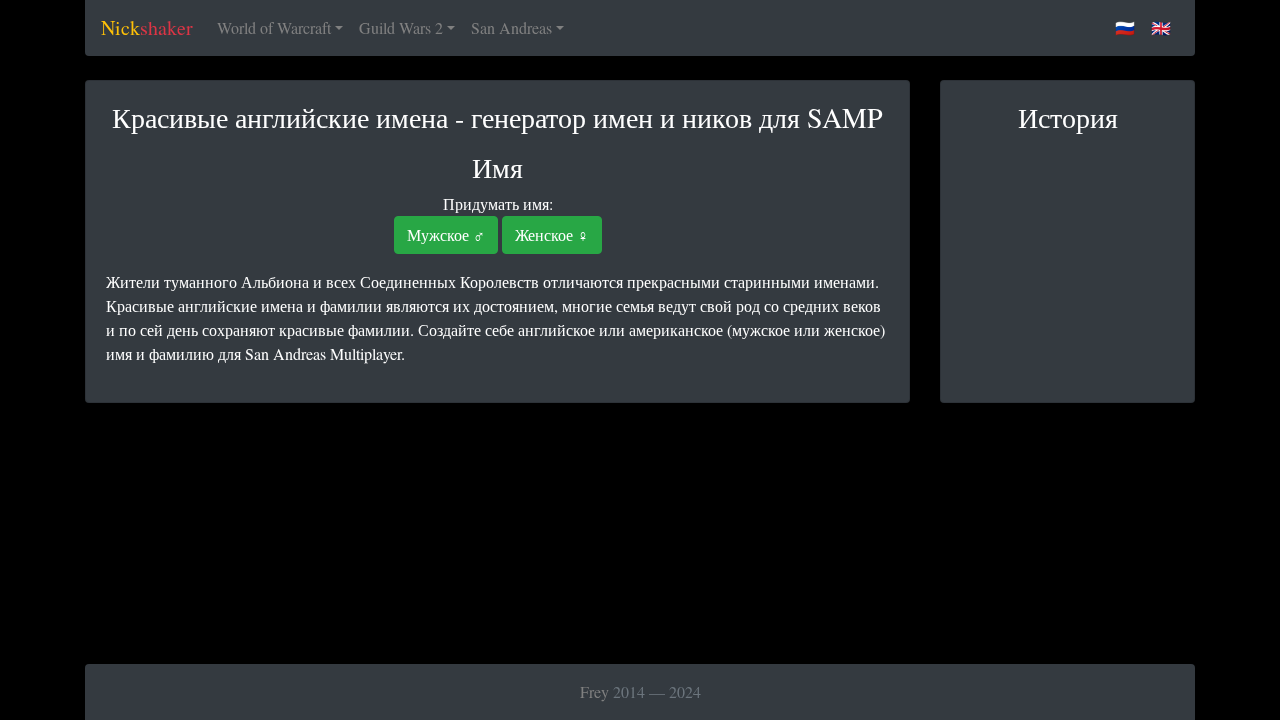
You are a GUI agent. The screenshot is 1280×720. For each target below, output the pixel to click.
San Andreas (511, 27)
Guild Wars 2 (401, 27)
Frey (594, 691)
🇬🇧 (1161, 27)
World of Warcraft (274, 27)
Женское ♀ (552, 234)
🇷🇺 (1125, 27)
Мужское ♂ (446, 234)
